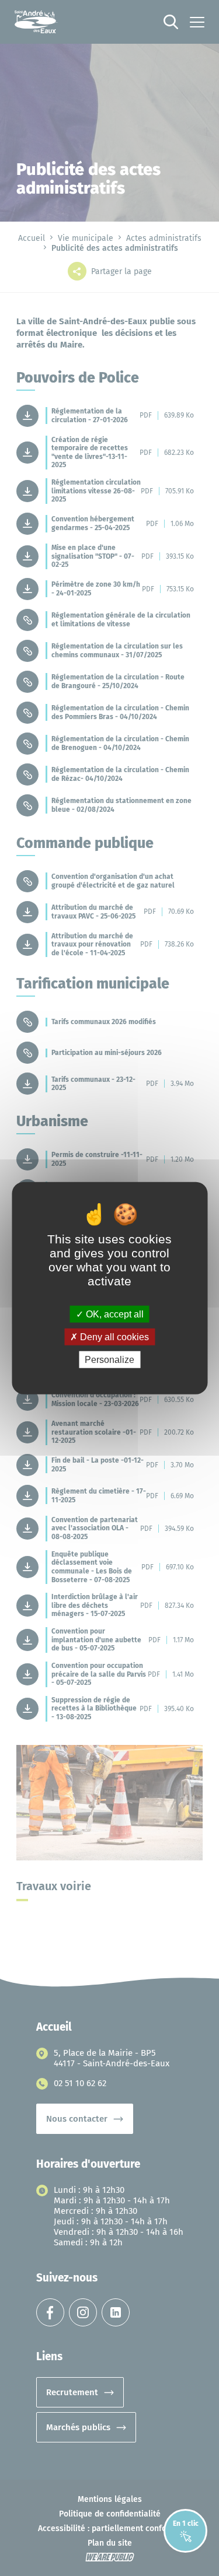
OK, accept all (114, 1314)
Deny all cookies (113, 1336)
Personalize (109, 1360)
